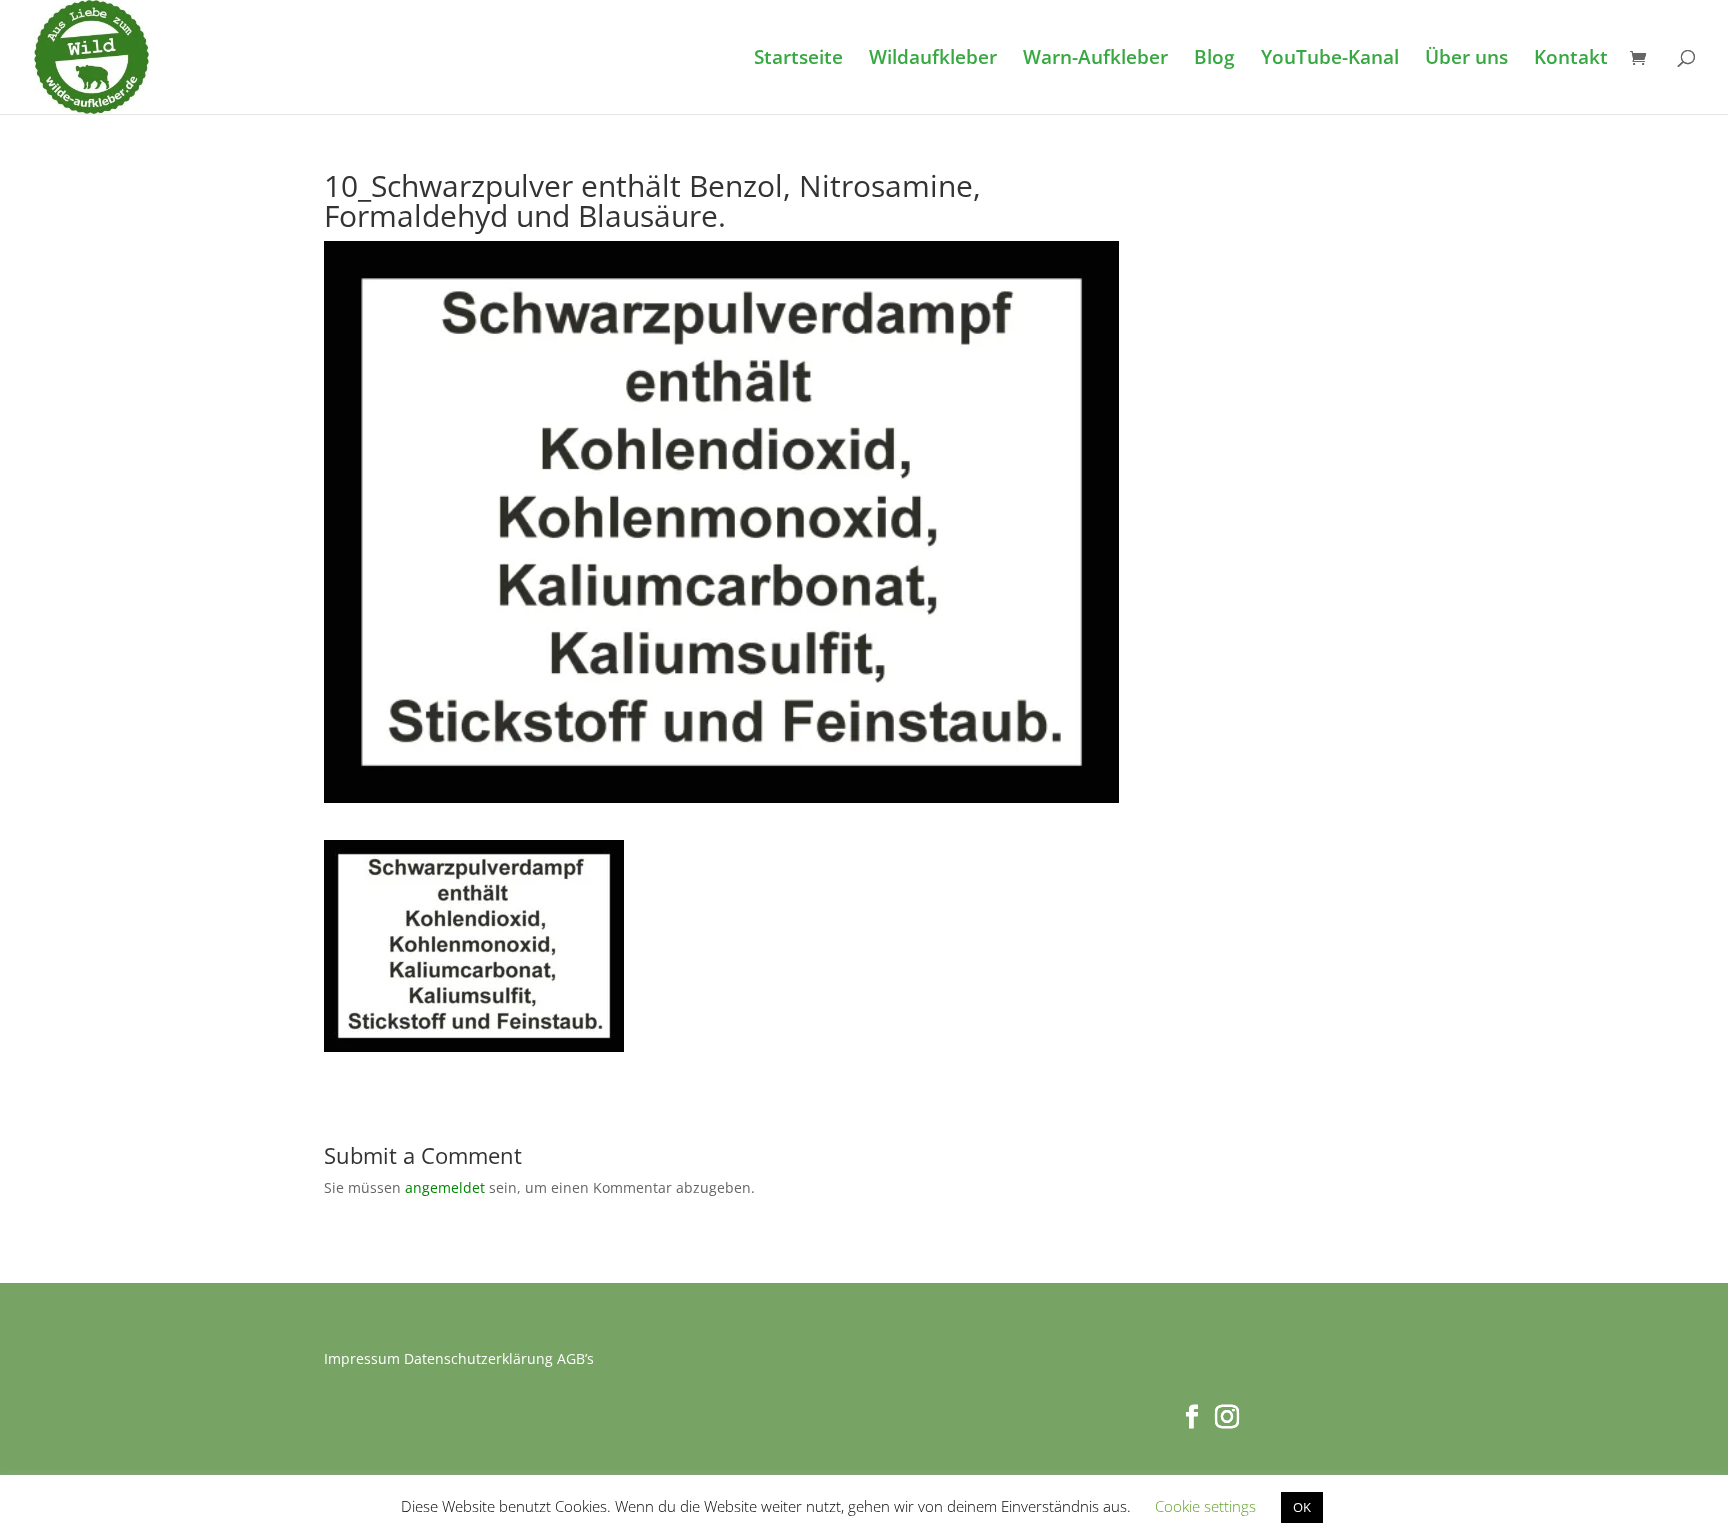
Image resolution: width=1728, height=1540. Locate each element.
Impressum (362, 1358)
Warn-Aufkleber (1095, 60)
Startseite (798, 60)
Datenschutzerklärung (478, 1358)
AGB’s (575, 1358)
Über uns (1466, 60)
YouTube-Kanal (1330, 60)
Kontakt (1571, 60)
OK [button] (1302, 1507)
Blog (1214, 60)
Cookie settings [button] (1205, 1506)
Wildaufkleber (933, 60)
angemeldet (445, 1187)
